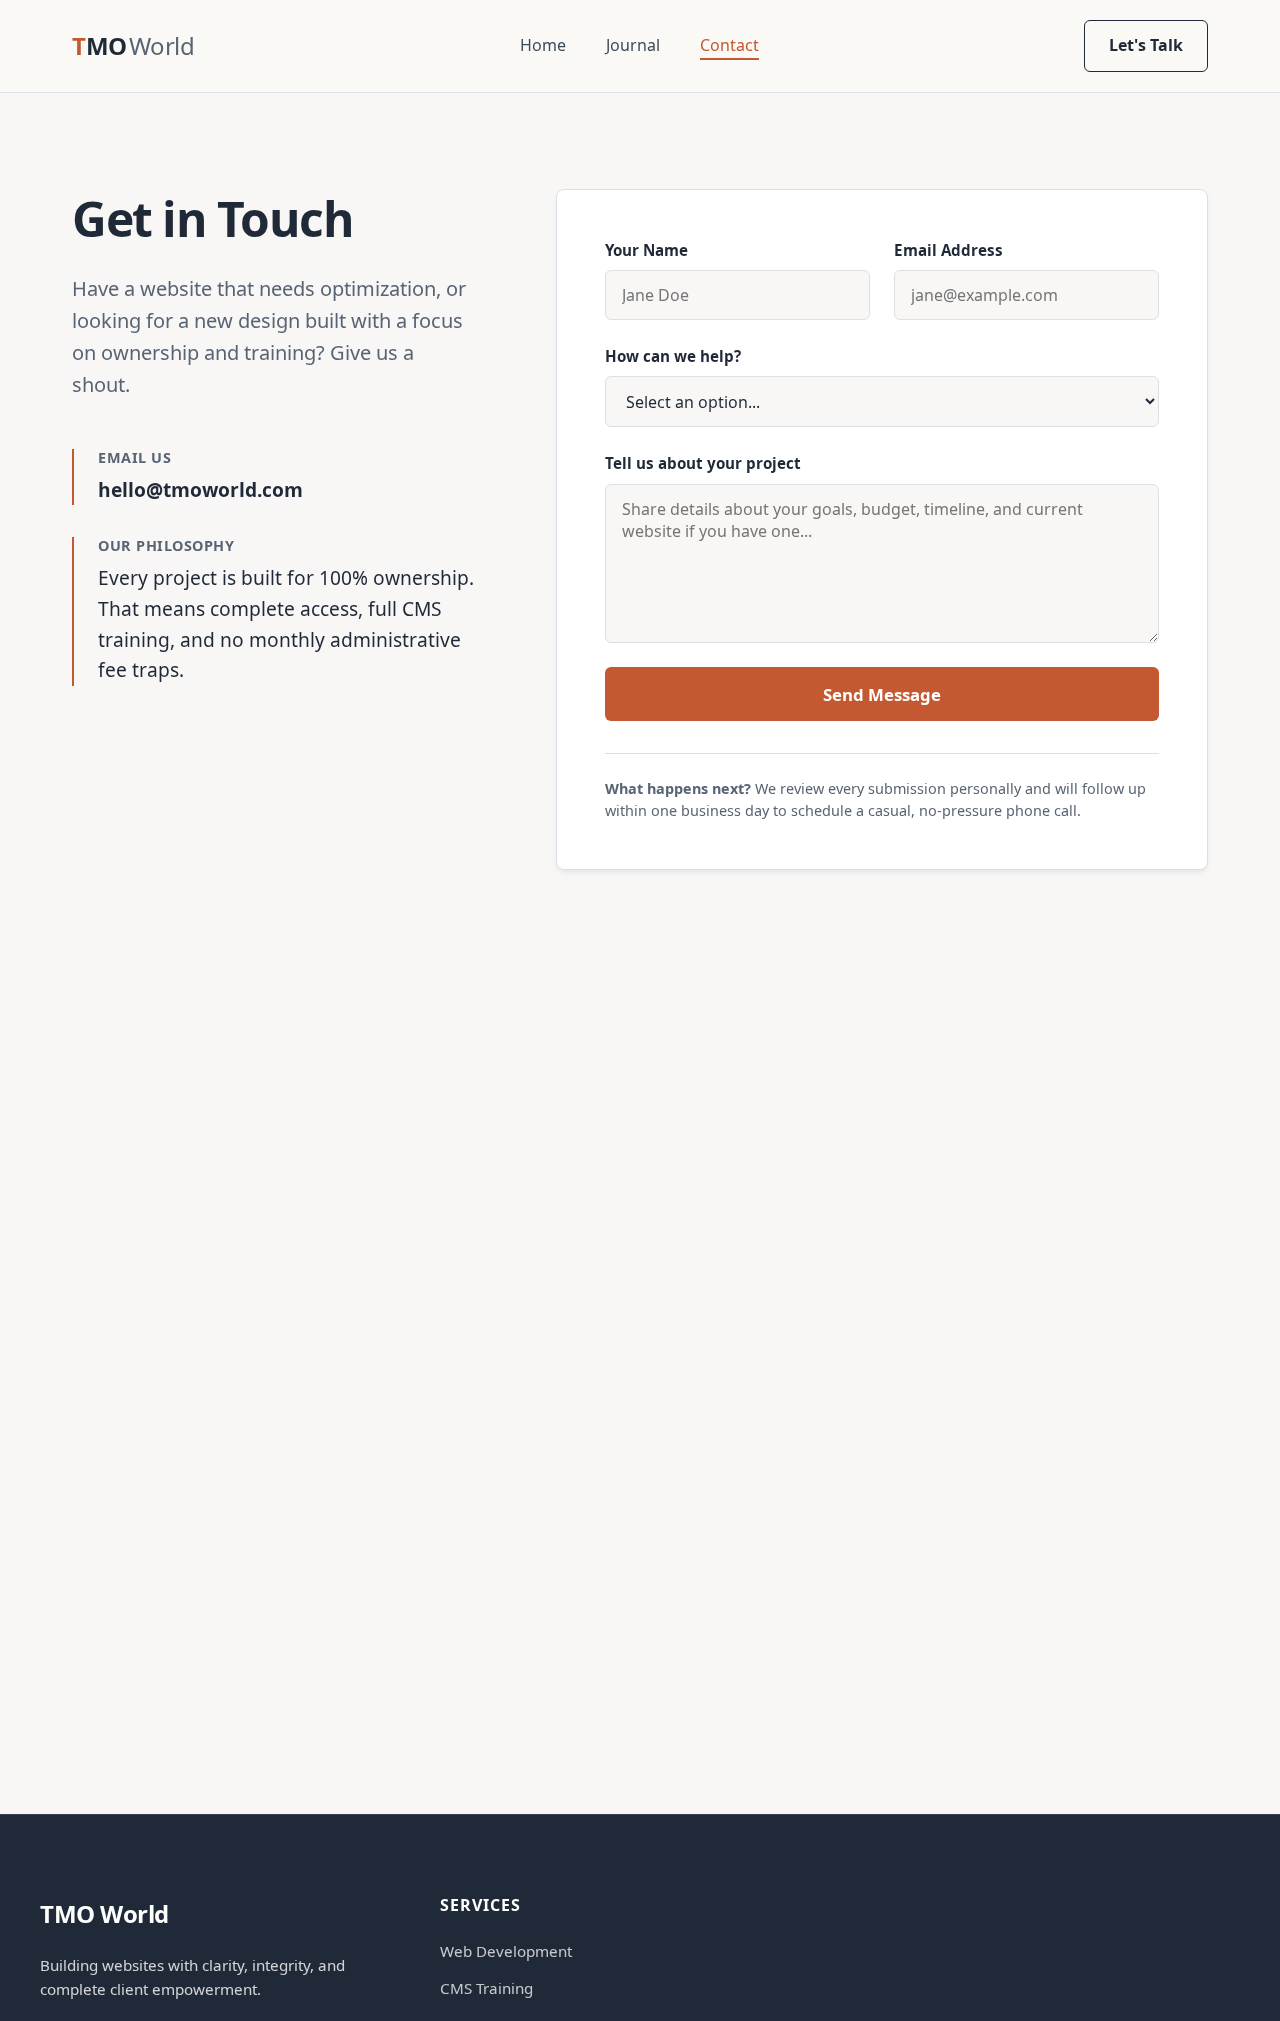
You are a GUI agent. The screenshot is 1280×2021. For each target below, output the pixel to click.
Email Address (948, 250)
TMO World (104, 1913)
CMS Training (486, 1988)
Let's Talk (1146, 45)
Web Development (506, 1951)
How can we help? (673, 356)
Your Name (646, 250)
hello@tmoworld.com (200, 489)
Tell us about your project (703, 463)
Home (543, 45)
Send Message (882, 694)
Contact (729, 45)
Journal (633, 45)
